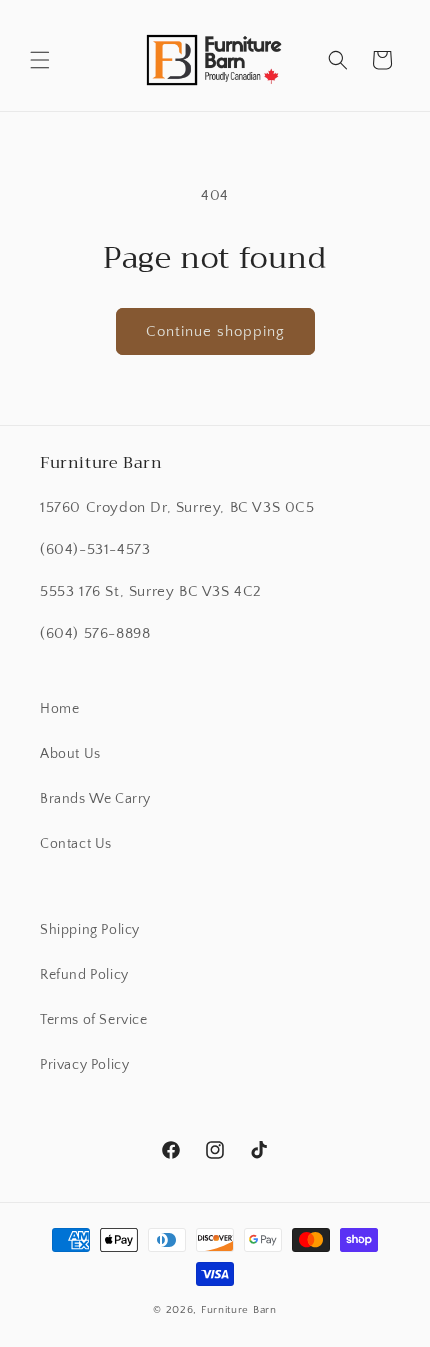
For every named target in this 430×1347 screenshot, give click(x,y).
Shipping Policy (90, 930)
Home (59, 709)
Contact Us (76, 844)
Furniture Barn (239, 1310)
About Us (70, 754)
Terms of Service (94, 1020)
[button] (40, 60)
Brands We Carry (95, 799)
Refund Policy (84, 975)
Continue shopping (215, 331)
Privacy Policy (84, 1065)
